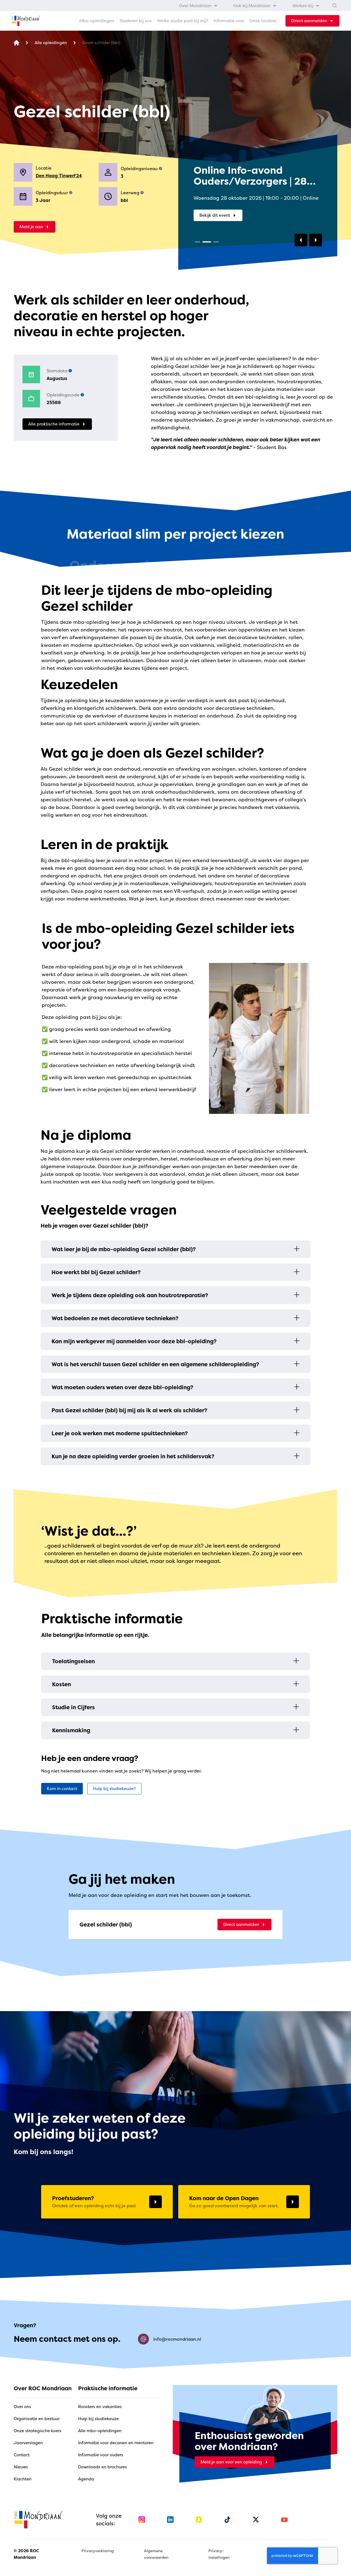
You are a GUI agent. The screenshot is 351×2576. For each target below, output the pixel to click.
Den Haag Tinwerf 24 (59, 176)
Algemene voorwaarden (156, 2554)
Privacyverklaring (98, 2551)
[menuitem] (199, 5)
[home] (26, 21)
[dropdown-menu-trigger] (312, 21)
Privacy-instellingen (219, 2554)
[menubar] (249, 5)
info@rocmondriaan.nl (177, 2339)
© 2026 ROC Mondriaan (26, 2554)
